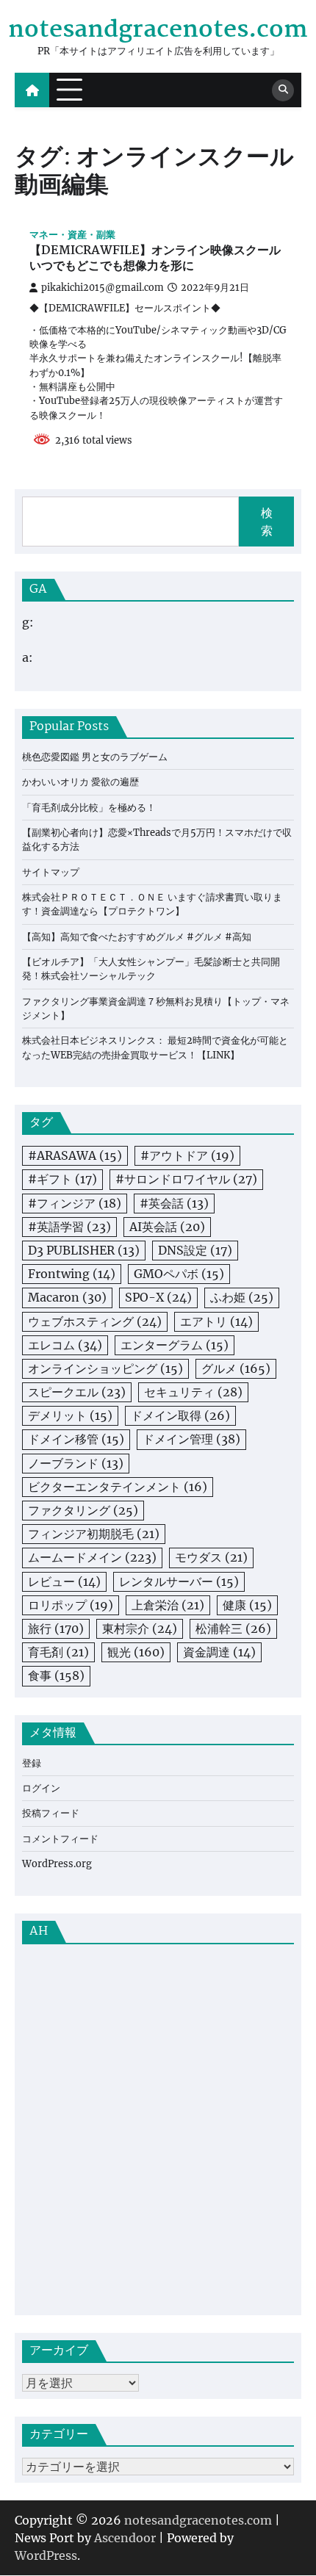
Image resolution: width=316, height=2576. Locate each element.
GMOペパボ (179, 1274)
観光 (136, 1652)
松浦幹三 (233, 1628)
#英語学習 (69, 1227)
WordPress (46, 2555)
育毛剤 (58, 1652)
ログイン (41, 1788)
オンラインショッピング (105, 1368)
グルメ (236, 1368)
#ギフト (62, 1179)
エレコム (65, 1345)
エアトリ (216, 1321)
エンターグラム (175, 1345)
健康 (247, 1605)
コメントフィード (60, 1839)
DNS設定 (195, 1250)
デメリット (70, 1415)
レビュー (64, 1581)
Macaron (67, 1297)
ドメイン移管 (76, 1439)
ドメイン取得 (180, 1415)
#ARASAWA (75, 1155)
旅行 (56, 1628)
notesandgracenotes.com (158, 30)
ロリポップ (71, 1605)
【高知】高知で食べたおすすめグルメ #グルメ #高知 (137, 937)
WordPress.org (57, 1864)
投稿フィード (51, 1813)
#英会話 (174, 1203)
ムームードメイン (92, 1557)
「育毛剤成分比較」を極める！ (89, 808)
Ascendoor (125, 2538)
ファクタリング (83, 1510)
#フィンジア (75, 1203)
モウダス (211, 1557)
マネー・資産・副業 (72, 235)
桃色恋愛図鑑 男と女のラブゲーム (95, 757)
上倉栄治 (168, 1605)
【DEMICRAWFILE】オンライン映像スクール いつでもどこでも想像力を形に (155, 259)
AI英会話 (167, 1227)
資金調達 (219, 1652)
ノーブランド (76, 1463)
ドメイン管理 (191, 1439)
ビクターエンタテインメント (118, 1487)
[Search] (283, 90)
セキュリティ (193, 1392)
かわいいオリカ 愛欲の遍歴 (80, 782)
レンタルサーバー (179, 1581)
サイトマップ (51, 872)
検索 (267, 522)
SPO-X (158, 1297)
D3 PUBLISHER (84, 1250)
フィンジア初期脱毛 (94, 1534)
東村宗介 (140, 1628)
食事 (56, 1675)
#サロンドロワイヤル (186, 1179)
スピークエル (77, 1392)
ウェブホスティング (95, 1321)
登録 (32, 1763)
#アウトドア (187, 1155)
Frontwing (72, 1274)
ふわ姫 (242, 1297)
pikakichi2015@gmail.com (103, 288)
